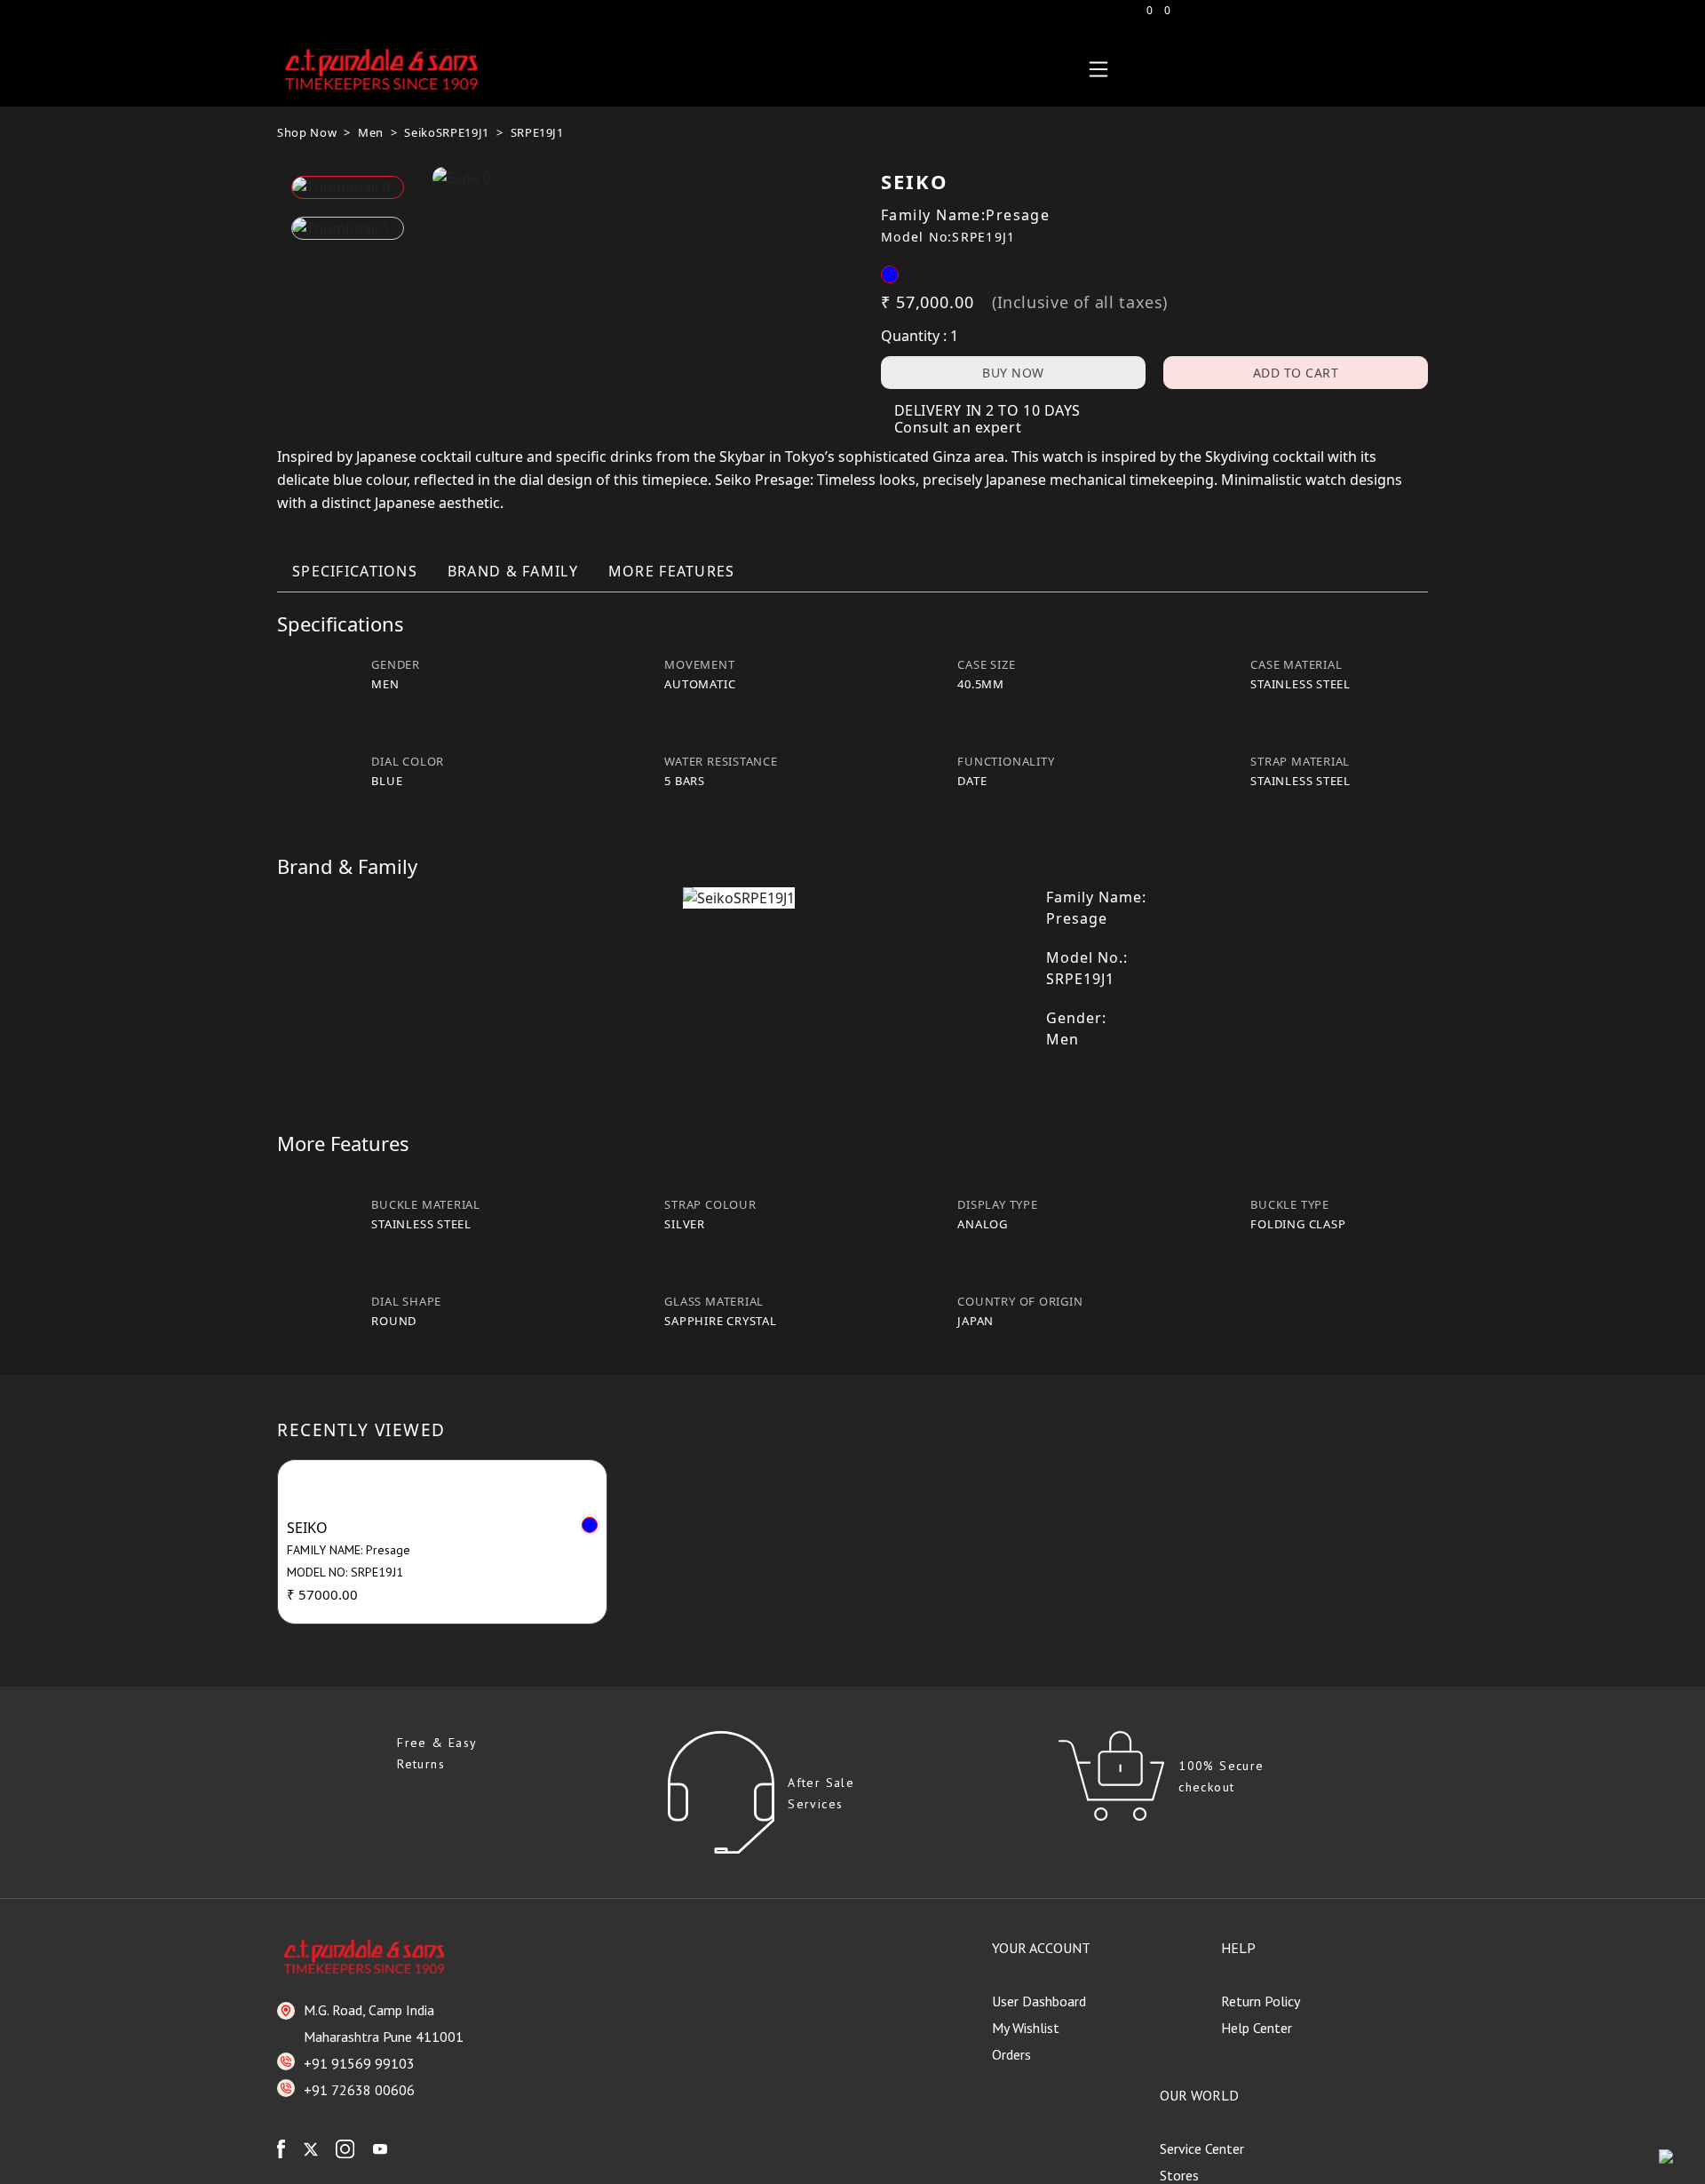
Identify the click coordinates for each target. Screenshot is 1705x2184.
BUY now (1013, 373)
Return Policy (1261, 2001)
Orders (1011, 2054)
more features (672, 571)
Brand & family (513, 571)
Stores (1179, 2175)
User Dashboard (1039, 2001)
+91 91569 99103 (359, 2063)
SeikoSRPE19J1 (446, 132)
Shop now (307, 132)
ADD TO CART (1296, 373)
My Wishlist (1026, 2028)
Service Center (1202, 2148)
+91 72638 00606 (359, 2090)
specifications (355, 571)
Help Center (1257, 2028)
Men (371, 132)
